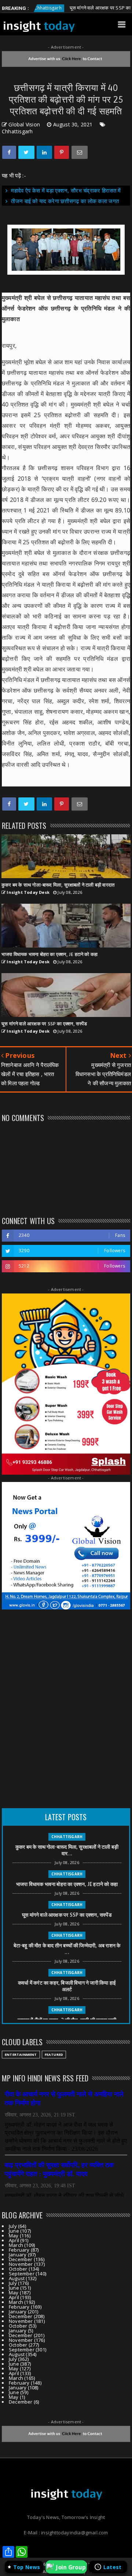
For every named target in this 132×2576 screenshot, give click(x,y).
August (17, 2278)
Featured (54, 2055)
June (14, 2231)
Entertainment (21, 2055)
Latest (112, 2567)
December (21, 2259)
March (16, 2245)
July (13, 2226)
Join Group (70, 2567)
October (18, 2269)
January (18, 2255)
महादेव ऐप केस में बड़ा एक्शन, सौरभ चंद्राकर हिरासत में (66, 190)
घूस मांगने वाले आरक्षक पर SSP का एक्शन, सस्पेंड (87, 8)
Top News (27, 2567)
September (22, 2274)
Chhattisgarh (17, 131)
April (14, 2240)
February (19, 2250)
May (14, 2236)
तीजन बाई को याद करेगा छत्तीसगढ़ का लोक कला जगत (65, 201)
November (21, 2264)
